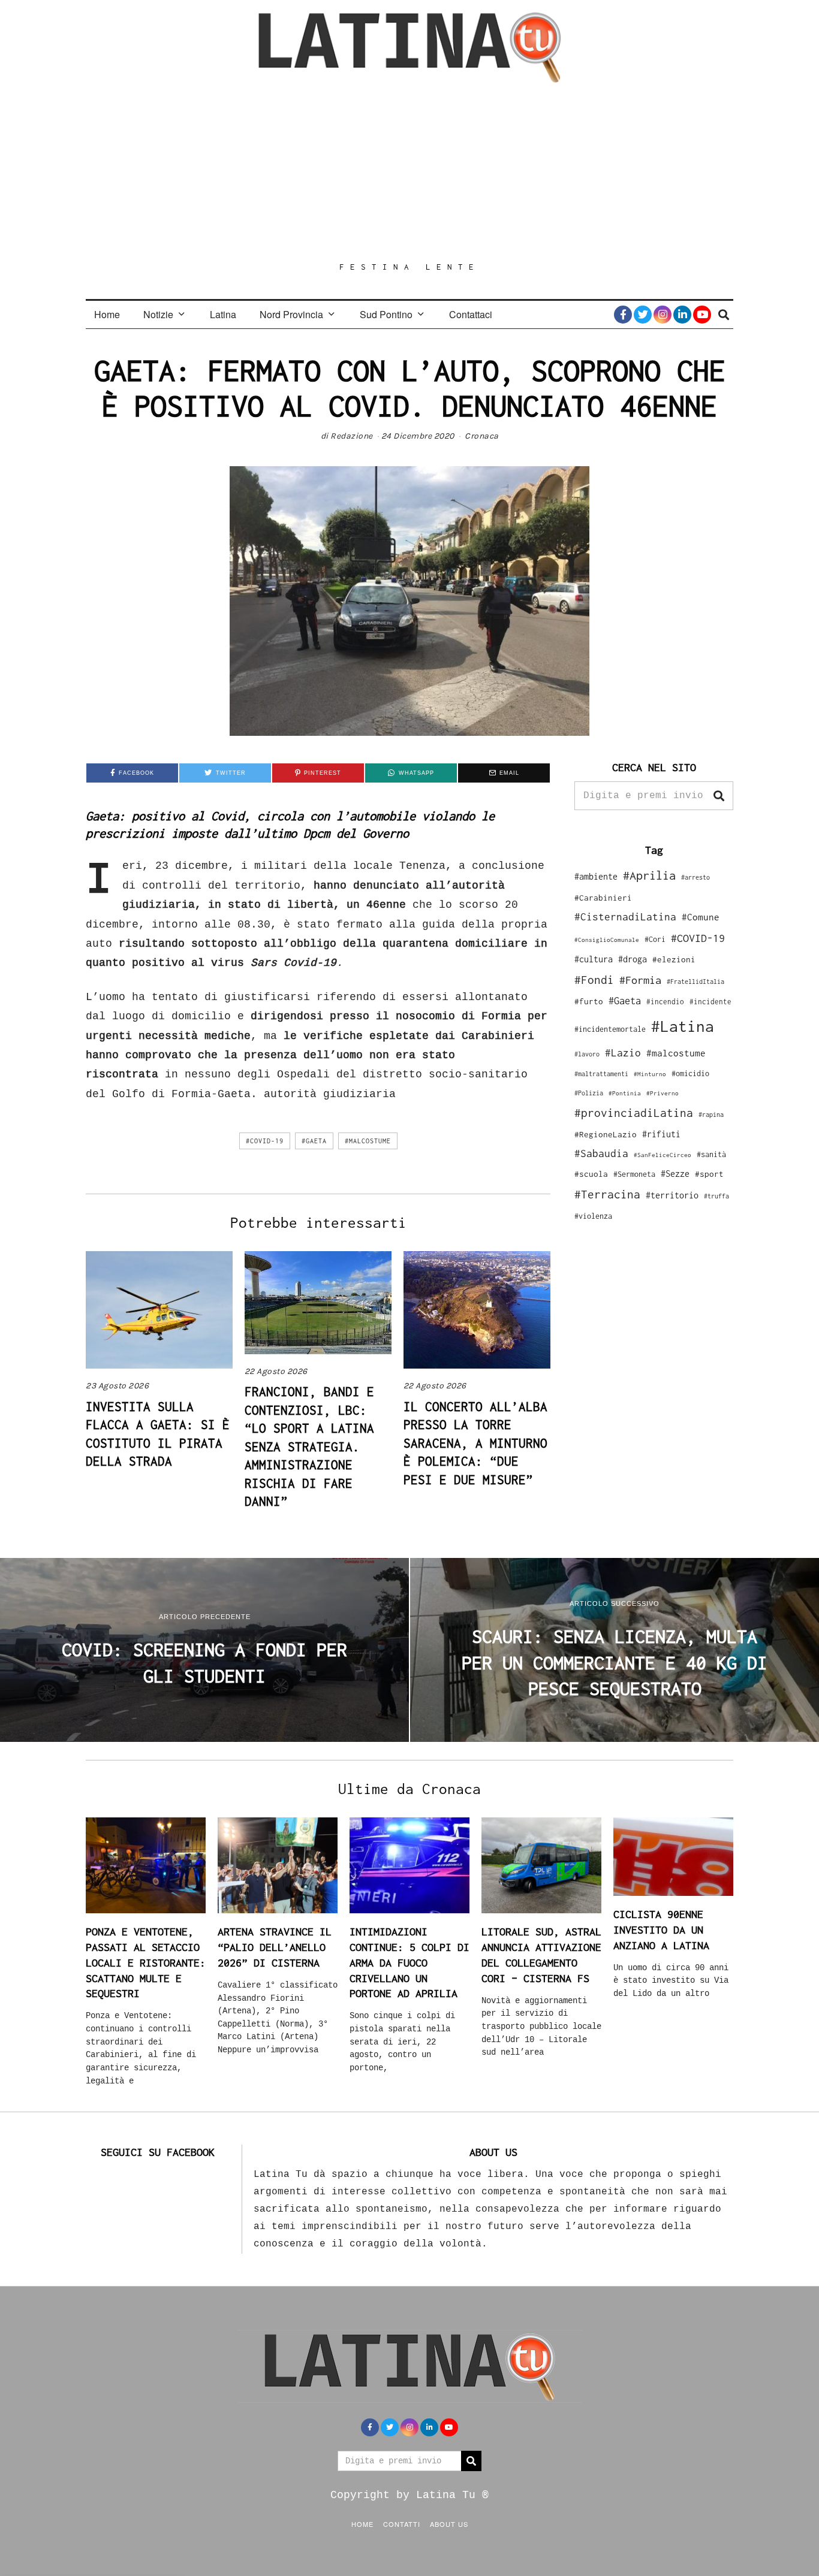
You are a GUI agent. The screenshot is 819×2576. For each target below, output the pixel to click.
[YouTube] (702, 315)
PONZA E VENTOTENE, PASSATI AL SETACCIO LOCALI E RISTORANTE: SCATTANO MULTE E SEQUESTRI (146, 1962)
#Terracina (607, 1194)
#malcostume (368, 1141)
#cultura (594, 959)
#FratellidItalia (695, 982)
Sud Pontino (386, 314)
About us (449, 2524)
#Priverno (663, 1093)
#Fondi (594, 980)
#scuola (591, 1174)
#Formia (640, 980)
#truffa (716, 1196)
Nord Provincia (291, 314)
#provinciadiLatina (634, 1113)
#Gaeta (314, 1141)
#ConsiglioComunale (607, 940)
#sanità (711, 1154)
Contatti (402, 2524)
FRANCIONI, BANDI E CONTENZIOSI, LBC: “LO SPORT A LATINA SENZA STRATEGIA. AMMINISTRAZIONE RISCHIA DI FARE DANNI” (309, 1446)
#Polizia (589, 1093)
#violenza (593, 1216)
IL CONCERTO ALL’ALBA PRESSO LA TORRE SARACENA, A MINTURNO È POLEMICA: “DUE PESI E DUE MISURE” (475, 1443)
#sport (709, 1174)
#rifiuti (661, 1134)
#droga (633, 959)
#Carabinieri (603, 898)
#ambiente (596, 876)
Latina (223, 314)
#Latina (683, 1026)
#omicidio (690, 1073)
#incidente (710, 1002)
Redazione (352, 436)
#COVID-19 (265, 1141)
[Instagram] (663, 315)
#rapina (711, 1115)
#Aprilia (649, 875)
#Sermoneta (634, 1174)
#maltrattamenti (601, 1074)
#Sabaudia (601, 1153)
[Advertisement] (409, 172)
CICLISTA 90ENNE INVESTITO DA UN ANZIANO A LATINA (661, 1929)
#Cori (655, 939)
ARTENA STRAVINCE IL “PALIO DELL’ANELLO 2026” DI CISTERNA (275, 1947)
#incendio (665, 1002)
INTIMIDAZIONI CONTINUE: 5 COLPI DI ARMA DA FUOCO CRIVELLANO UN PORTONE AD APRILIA (409, 1962)
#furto (589, 1001)
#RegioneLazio (606, 1134)
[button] (719, 796)
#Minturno (650, 1074)
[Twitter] (643, 315)
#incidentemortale (610, 1029)
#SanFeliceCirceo (663, 1155)
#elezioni (674, 959)
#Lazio (623, 1053)
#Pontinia (625, 1093)
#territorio (672, 1195)
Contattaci (471, 314)
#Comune (701, 917)
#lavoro (587, 1054)
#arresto (695, 877)
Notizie (158, 314)
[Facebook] (623, 315)
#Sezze (675, 1174)
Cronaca (482, 436)
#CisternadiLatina (625, 917)
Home (107, 314)
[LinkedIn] (682, 315)
